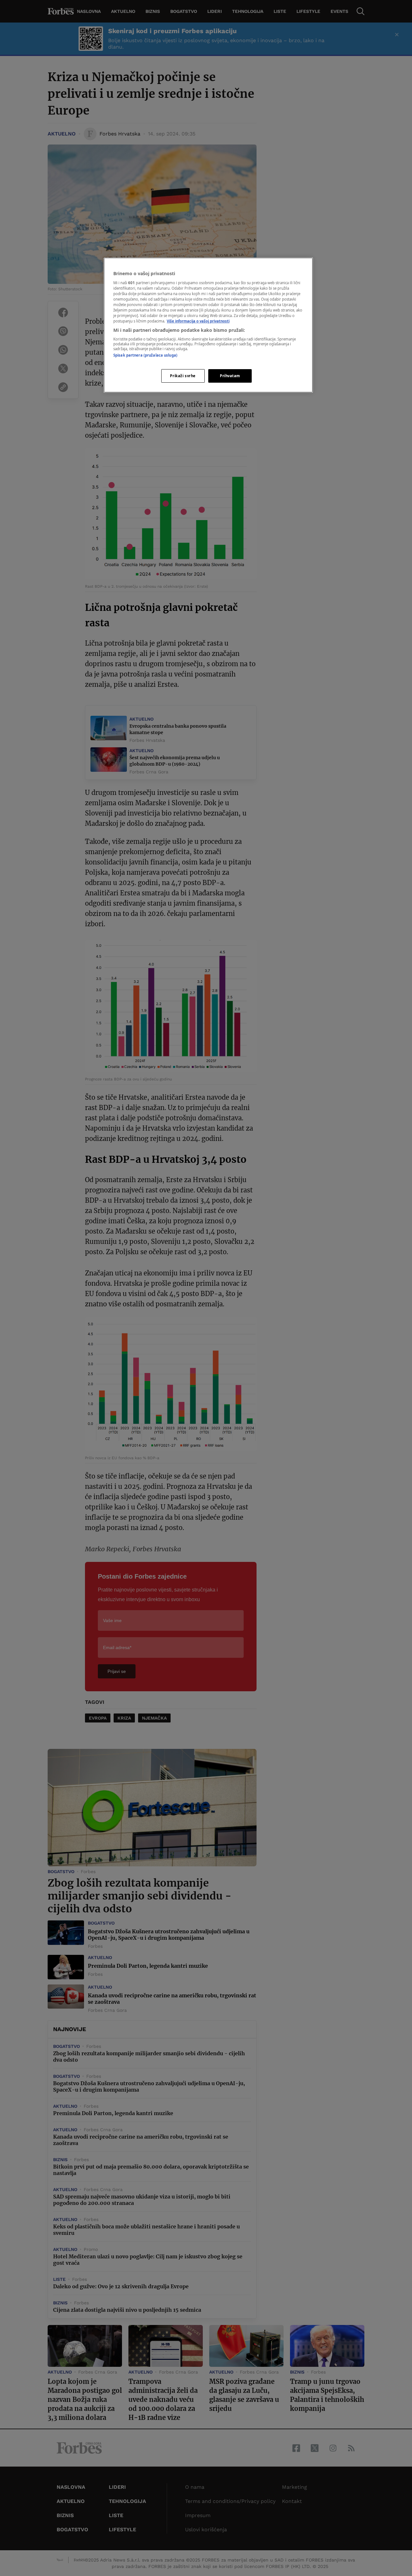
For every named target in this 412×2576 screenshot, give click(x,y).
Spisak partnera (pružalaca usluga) (145, 355)
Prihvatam (230, 376)
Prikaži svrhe (183, 376)
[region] (208, 325)
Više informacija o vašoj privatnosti (198, 321)
